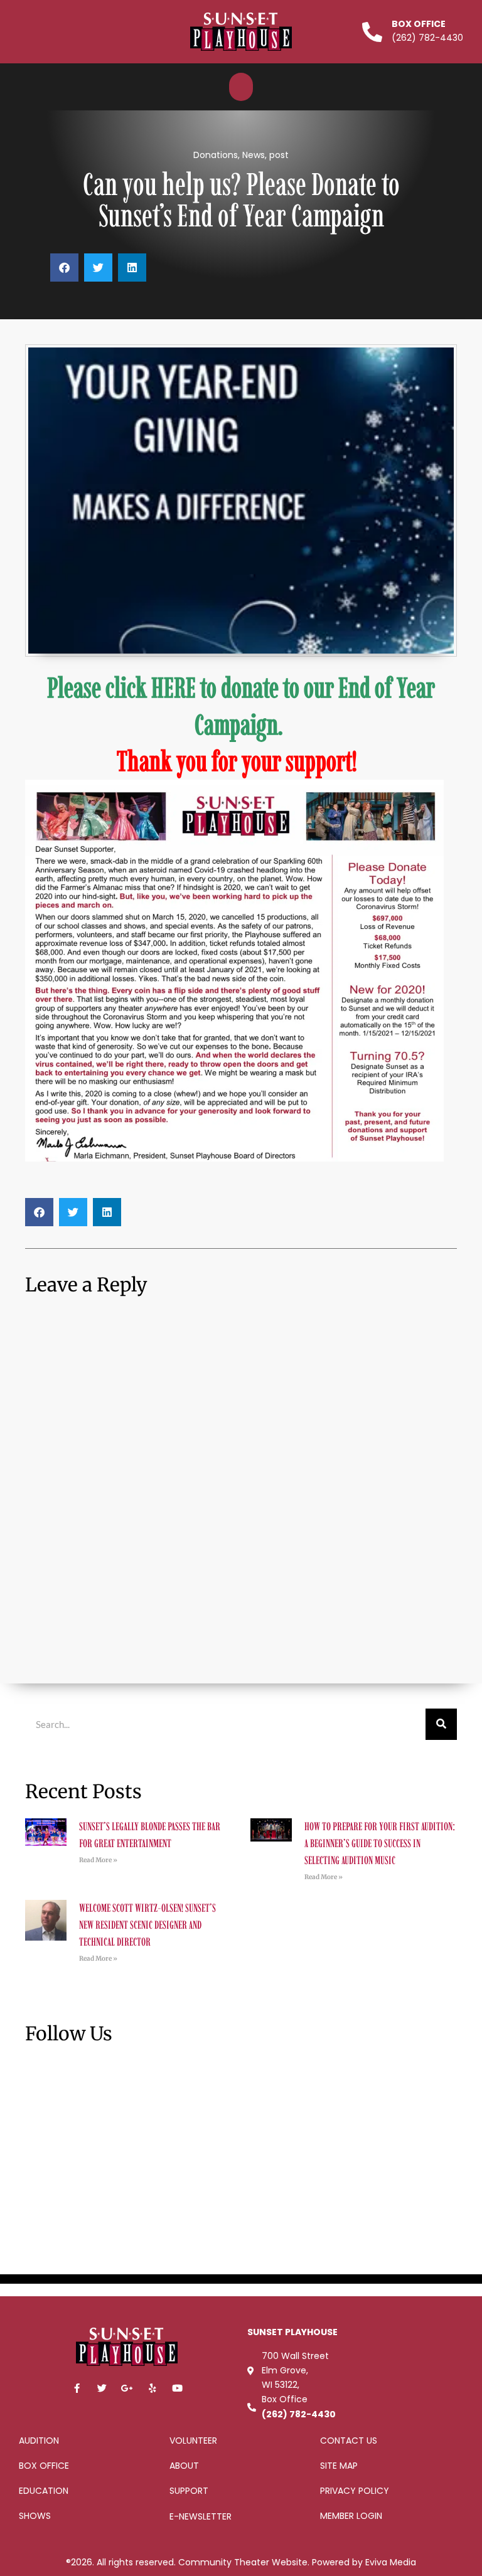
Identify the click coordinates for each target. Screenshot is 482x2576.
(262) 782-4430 (299, 2414)
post (279, 155)
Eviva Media (391, 2562)
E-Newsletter (201, 2516)
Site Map (339, 2466)
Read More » (98, 1860)
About (184, 2466)
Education (44, 2491)
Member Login (351, 2516)
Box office (44, 2466)
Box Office (419, 24)
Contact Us (349, 2441)
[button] (241, 87)
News (254, 155)
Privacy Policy (355, 2491)
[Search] (441, 1724)
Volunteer (193, 2441)
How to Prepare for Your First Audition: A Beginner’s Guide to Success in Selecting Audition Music (380, 1843)
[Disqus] (241, 1483)
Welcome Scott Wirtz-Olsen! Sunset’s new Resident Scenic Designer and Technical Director (147, 1925)
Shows (35, 2516)
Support (189, 2491)
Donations (216, 155)
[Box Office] (372, 32)
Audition (39, 2441)
